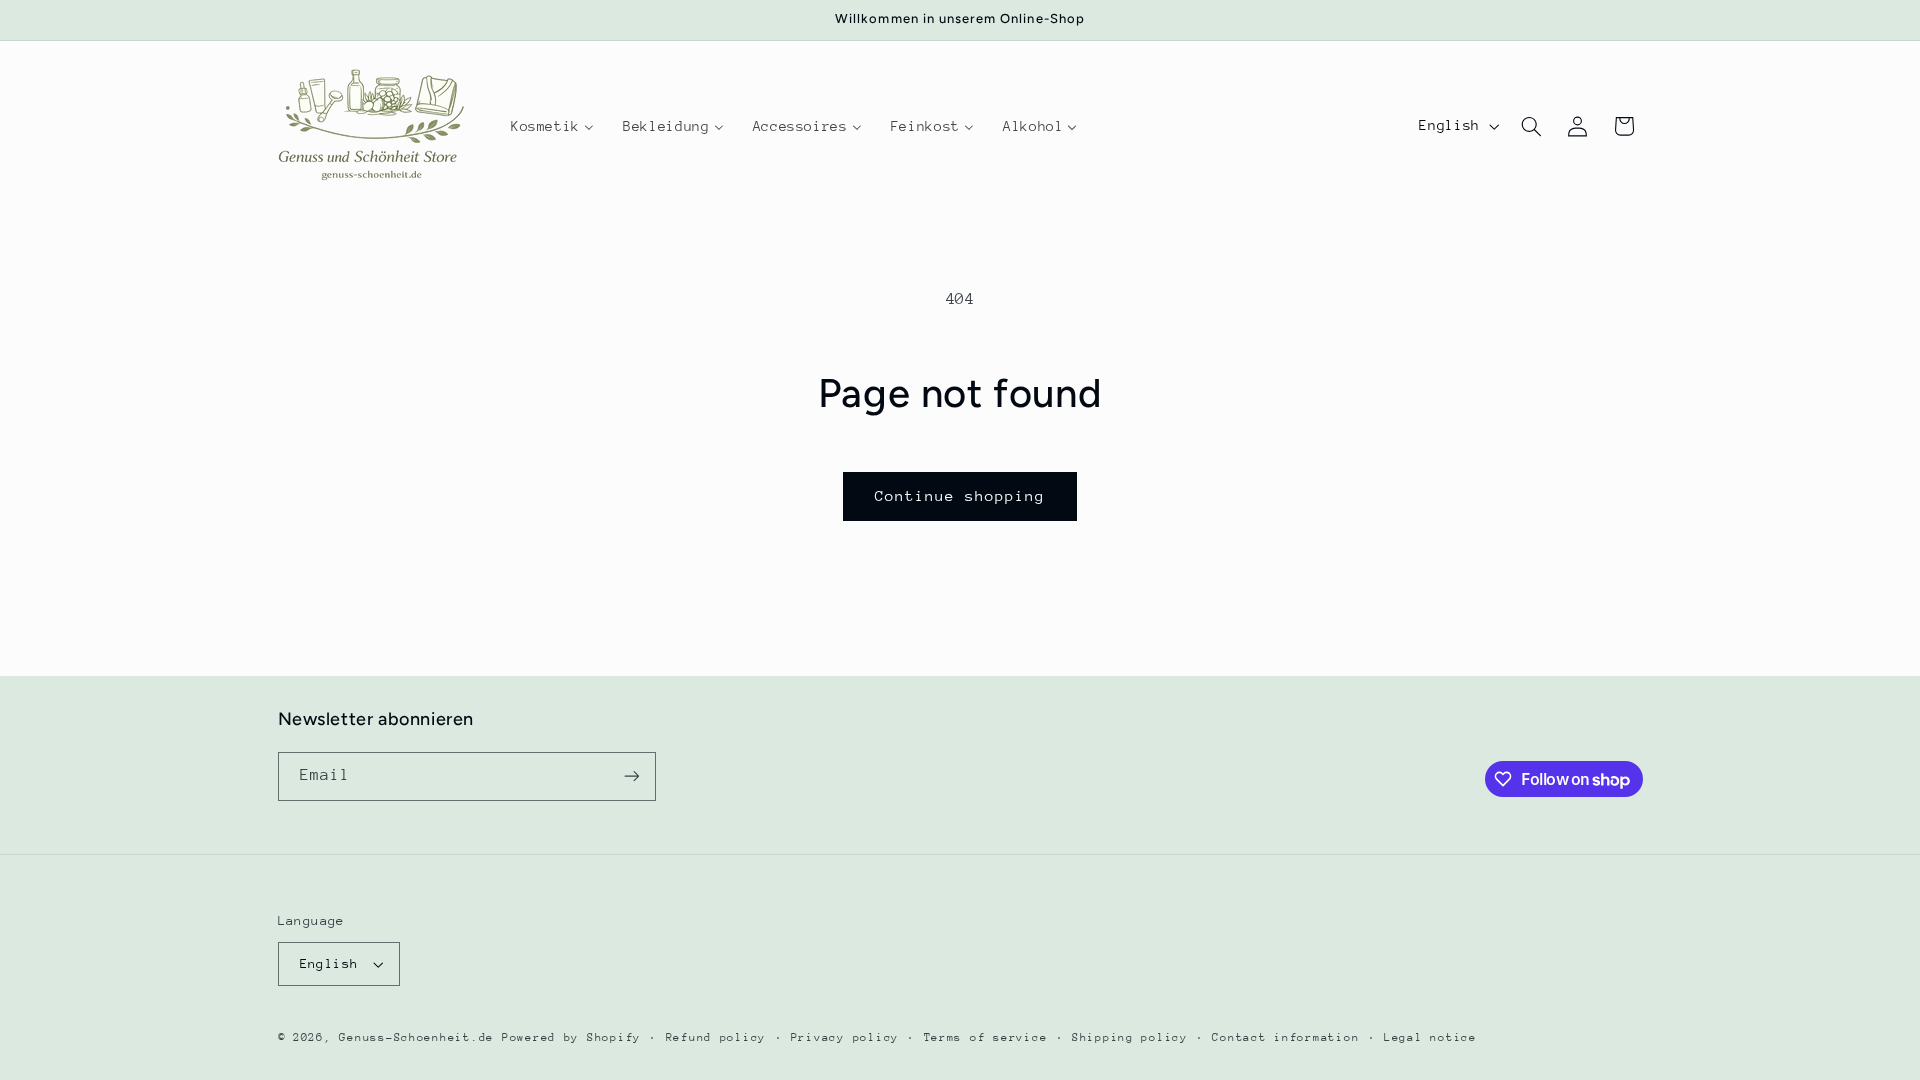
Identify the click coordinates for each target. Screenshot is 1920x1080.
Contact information (1285, 1037)
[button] (1531, 126)
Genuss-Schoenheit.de (416, 1037)
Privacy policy (845, 1037)
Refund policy (716, 1037)
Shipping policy (1130, 1037)
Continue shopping (960, 495)
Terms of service (986, 1037)
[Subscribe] (631, 776)
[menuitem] (552, 126)
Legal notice (1430, 1037)
